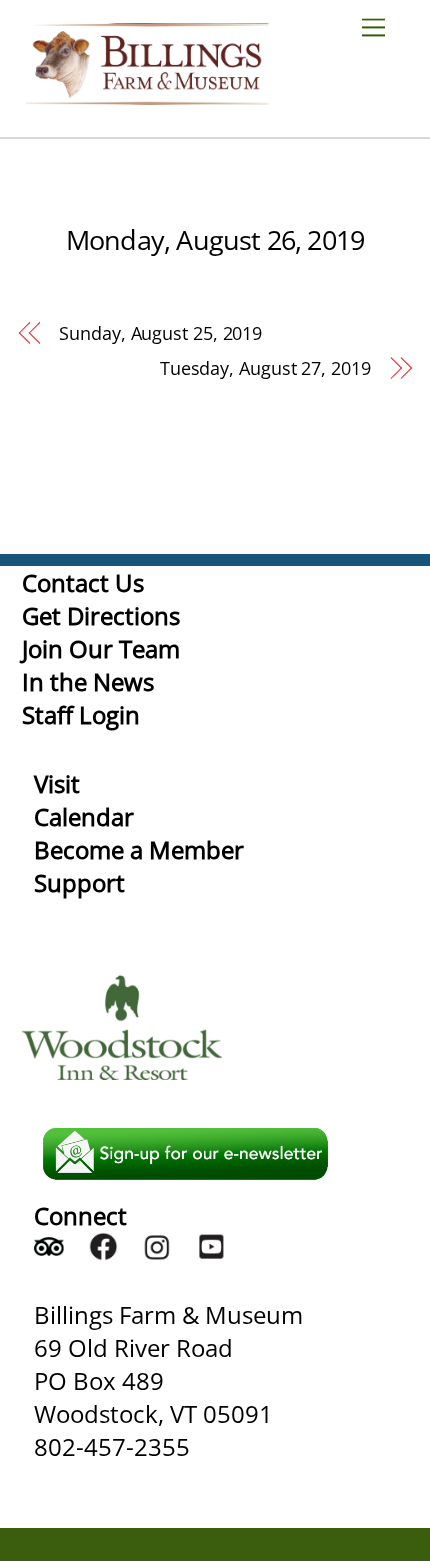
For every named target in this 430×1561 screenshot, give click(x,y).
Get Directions (101, 615)
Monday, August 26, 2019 (215, 239)
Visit (57, 783)
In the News (88, 681)
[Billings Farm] (147, 95)
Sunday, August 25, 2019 (160, 333)
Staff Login (81, 714)
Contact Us (83, 582)
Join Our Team (101, 648)
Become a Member (139, 849)
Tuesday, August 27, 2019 (265, 368)
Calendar (84, 816)
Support (79, 882)
